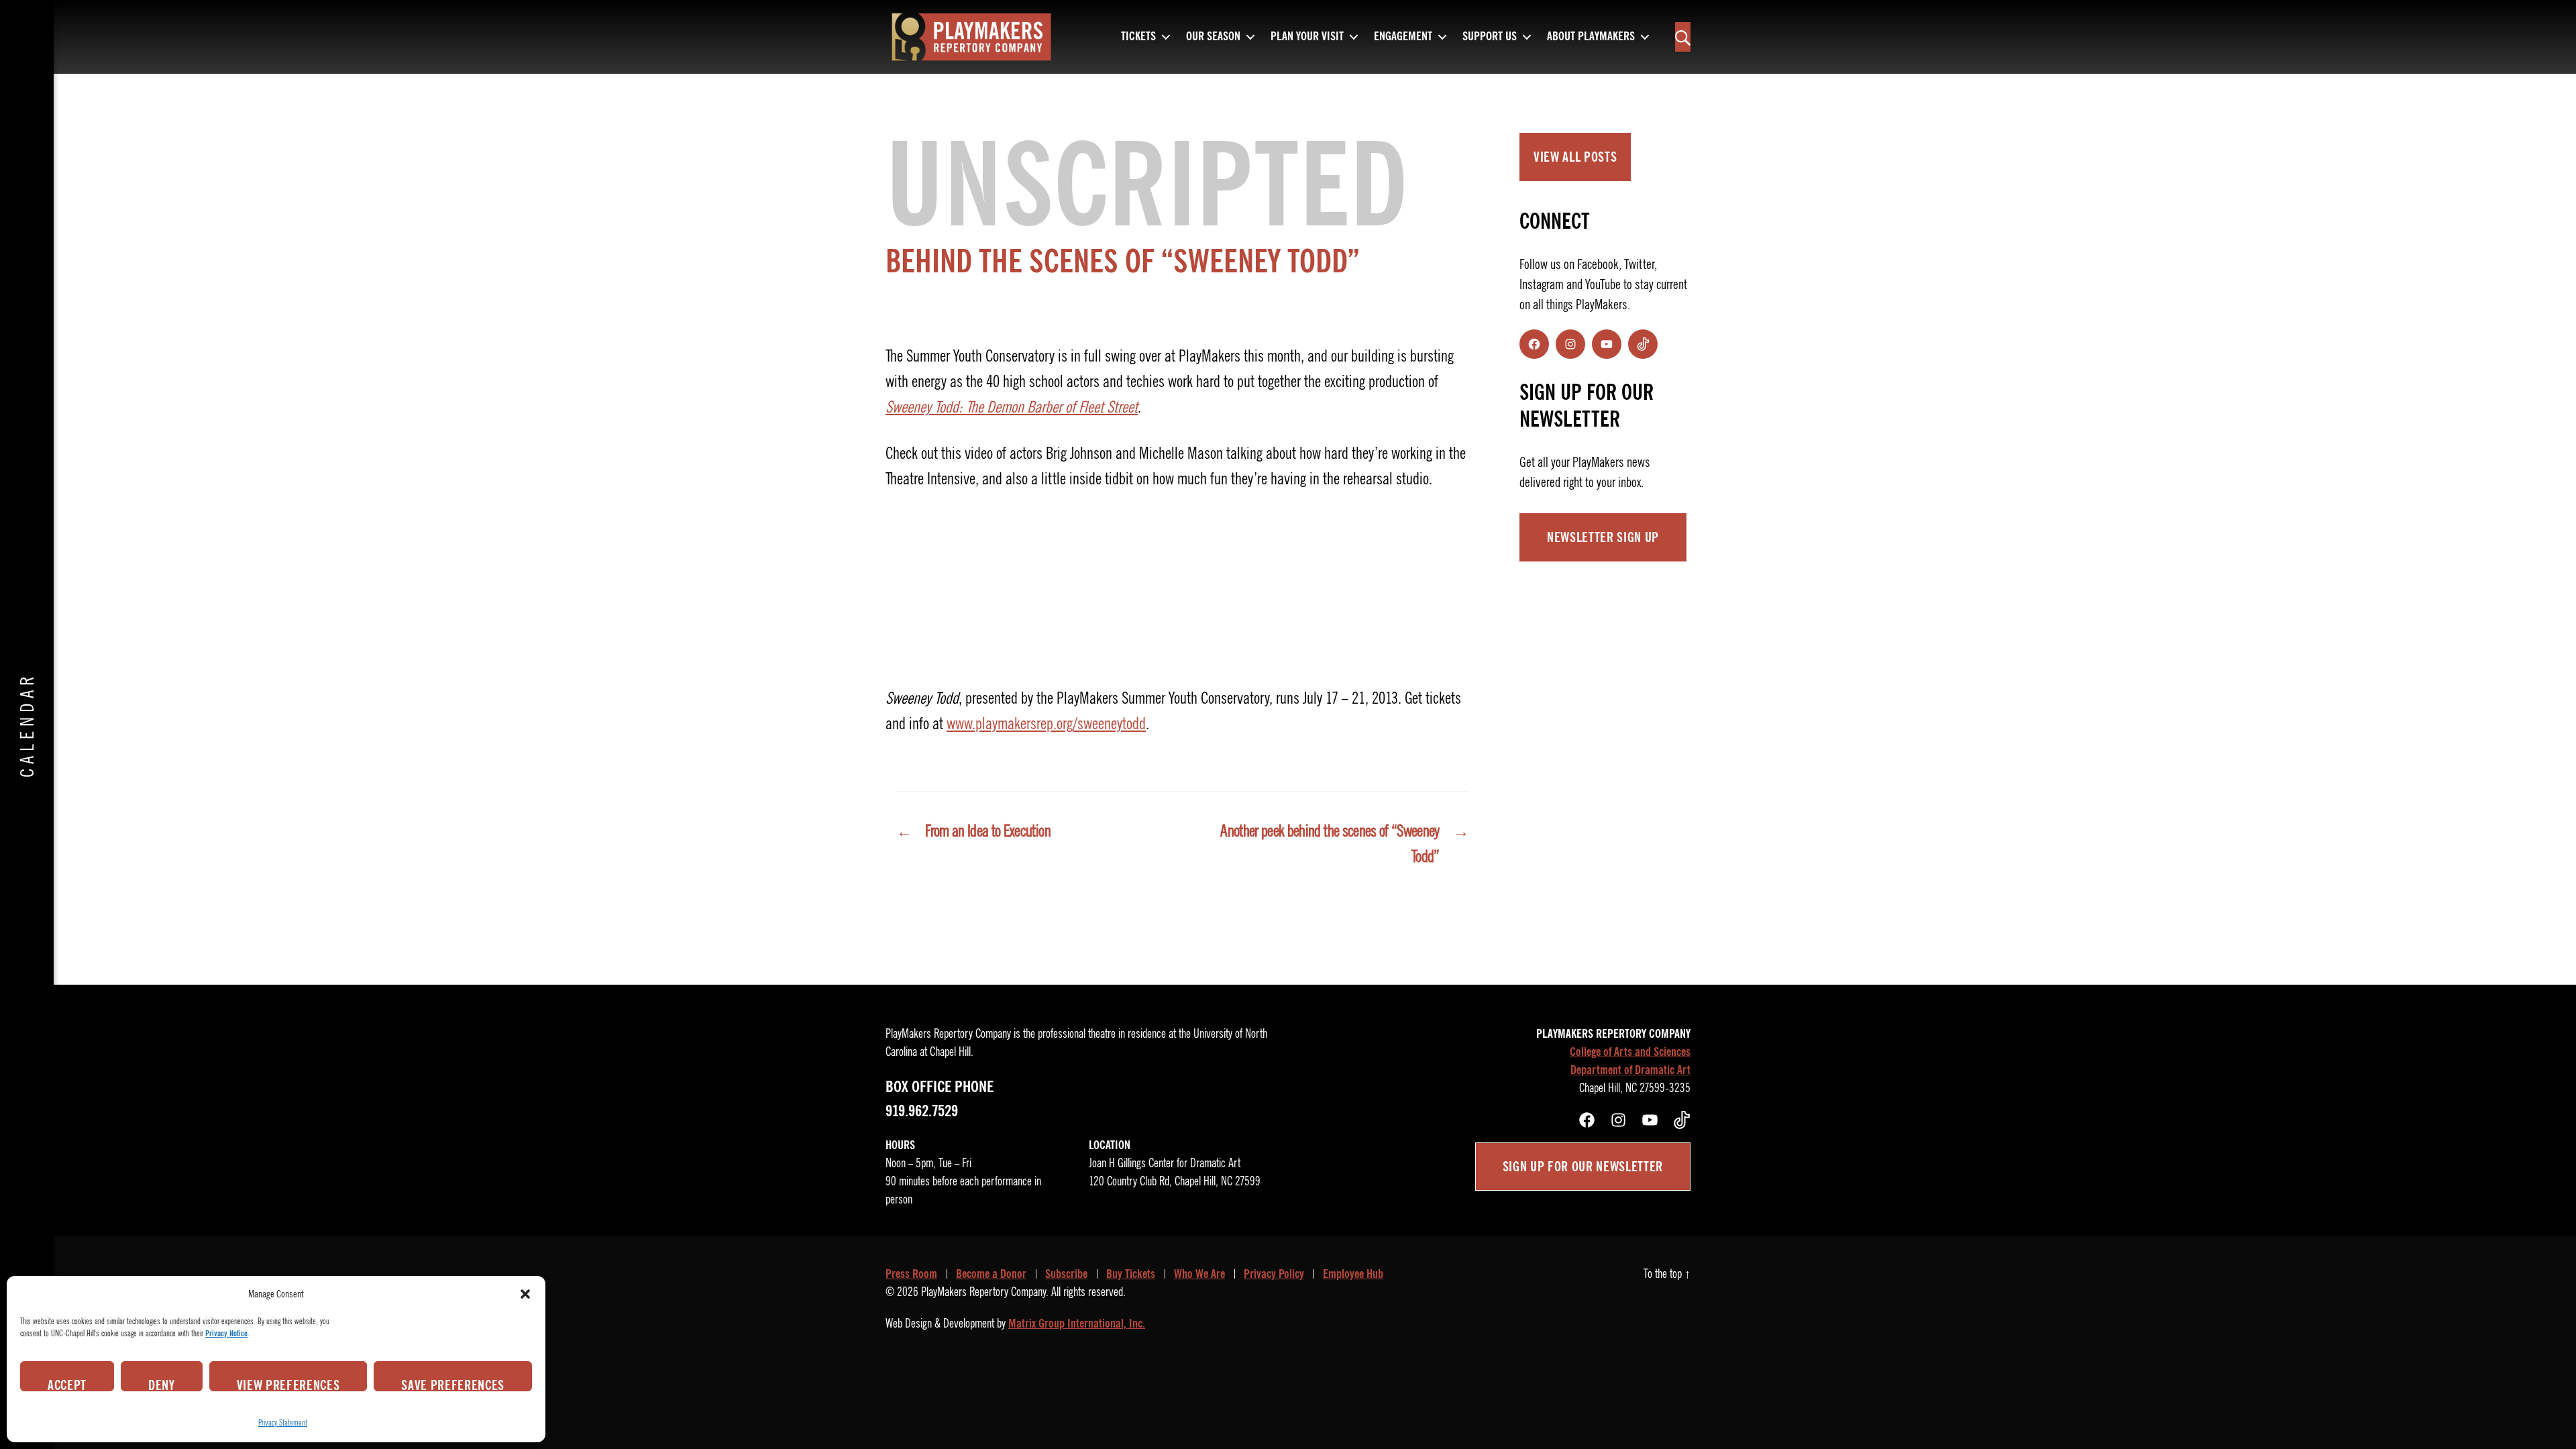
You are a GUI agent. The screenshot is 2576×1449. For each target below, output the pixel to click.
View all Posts (1575, 157)
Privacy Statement (283, 1423)
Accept (67, 1384)
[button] (525, 1294)
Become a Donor (991, 1274)
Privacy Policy (1274, 1274)
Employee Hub (1353, 1274)
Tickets (1138, 37)
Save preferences (453, 1384)
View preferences (288, 1384)
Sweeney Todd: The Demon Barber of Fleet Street (1012, 407)
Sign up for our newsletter (1583, 1167)
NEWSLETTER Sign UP (1603, 537)
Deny (162, 1384)
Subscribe (1066, 1274)
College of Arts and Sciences (1630, 1052)
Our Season (1213, 37)
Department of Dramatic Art (1630, 1070)
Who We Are (1199, 1274)
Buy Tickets (1131, 1274)
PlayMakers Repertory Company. (985, 1292)
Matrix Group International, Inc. (1077, 1324)
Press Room (911, 1274)
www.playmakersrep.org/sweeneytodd (1046, 724)
